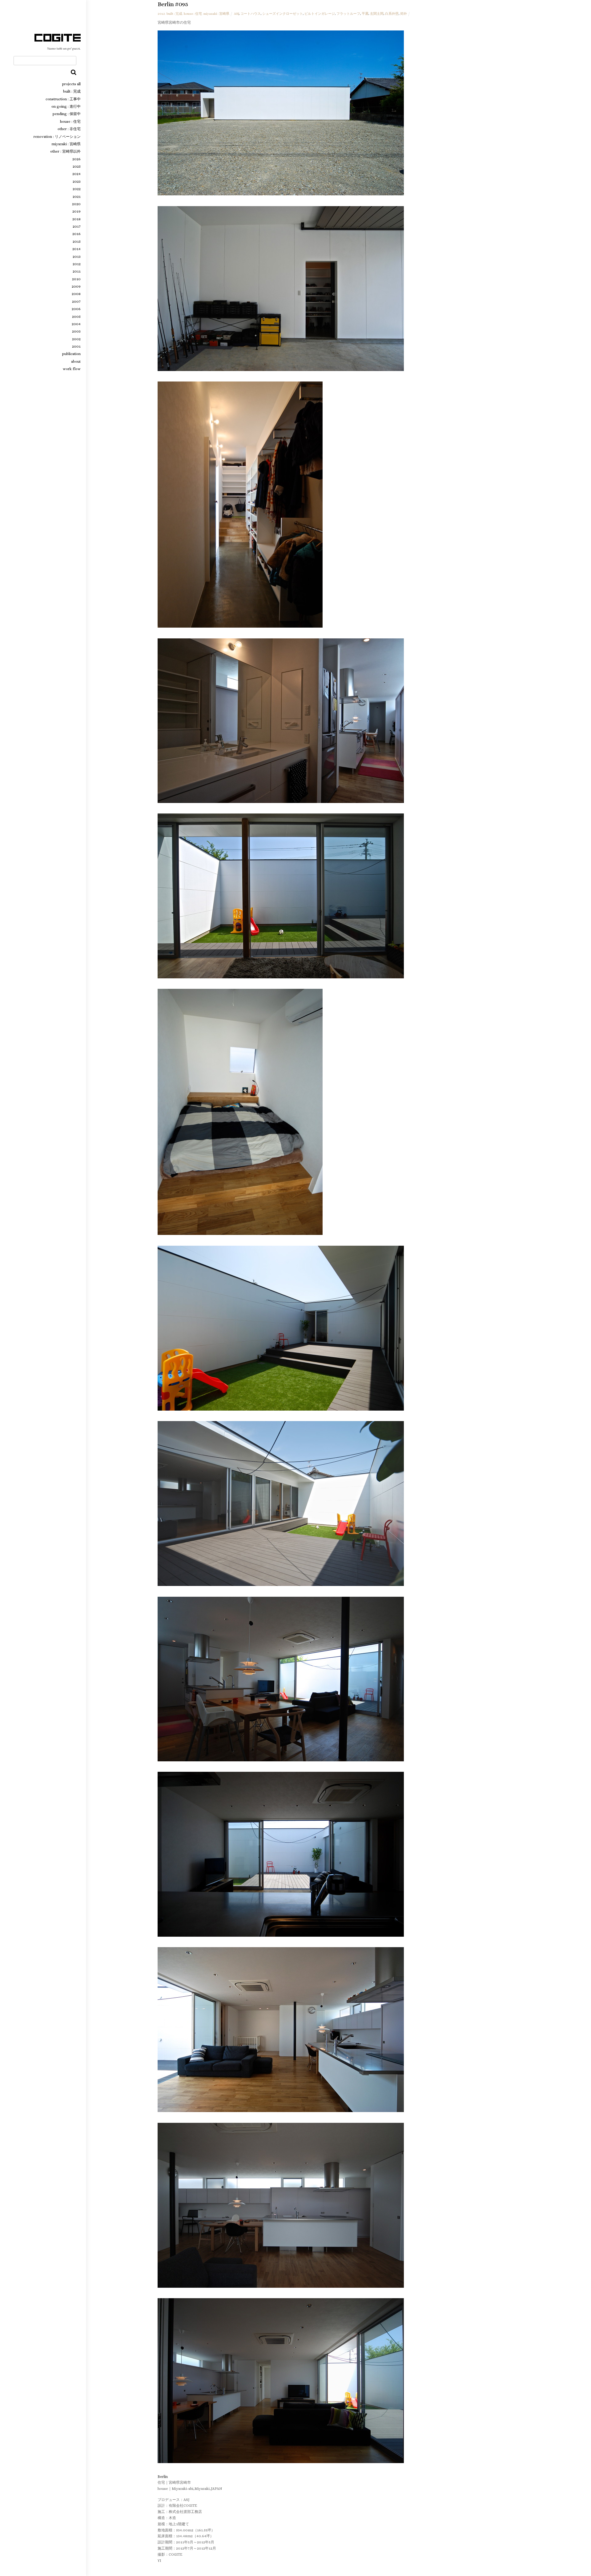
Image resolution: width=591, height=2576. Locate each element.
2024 (76, 174)
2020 (76, 204)
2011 (77, 271)
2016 (76, 234)
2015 (77, 242)
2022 (77, 189)
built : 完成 (72, 91)
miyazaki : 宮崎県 (66, 144)
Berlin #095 (173, 4)
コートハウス (251, 14)
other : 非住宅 (69, 129)
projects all (71, 84)
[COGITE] (58, 48)
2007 (76, 302)
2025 (77, 166)
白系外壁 (392, 14)
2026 (76, 159)
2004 (76, 324)
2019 (76, 211)
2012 (77, 264)
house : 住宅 (70, 122)
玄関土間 (377, 14)
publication (71, 354)
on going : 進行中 (66, 106)
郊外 (404, 14)
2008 (76, 294)
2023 (77, 182)
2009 (76, 286)
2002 (76, 339)
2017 (77, 226)
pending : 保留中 (67, 114)
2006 (76, 309)
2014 (76, 249)
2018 (76, 219)
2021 (77, 197)
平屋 (365, 14)
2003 (76, 331)
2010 (76, 279)
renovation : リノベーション (57, 137)
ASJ (236, 14)
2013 (77, 257)
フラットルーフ (348, 14)
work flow (72, 369)
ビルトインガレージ (320, 14)
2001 (76, 346)
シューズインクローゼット (283, 14)
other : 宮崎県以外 (65, 151)
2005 (76, 317)
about (76, 361)
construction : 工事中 (63, 99)
